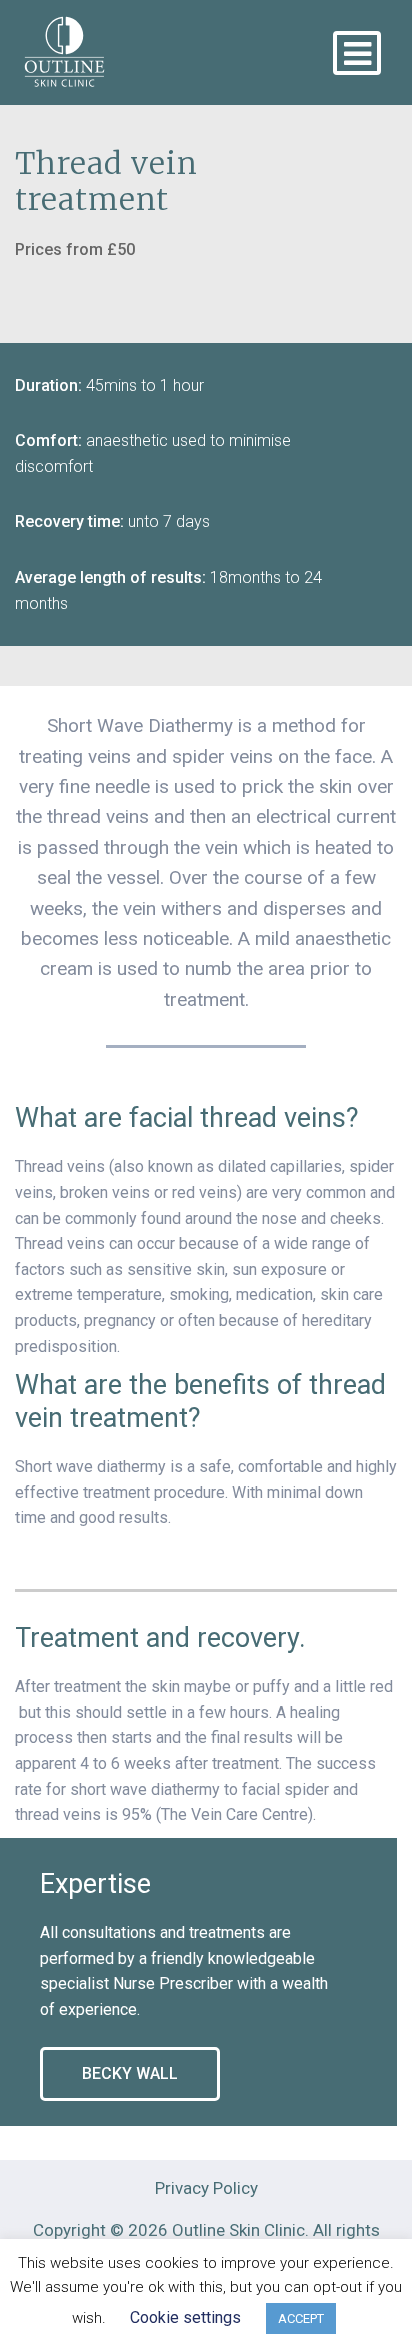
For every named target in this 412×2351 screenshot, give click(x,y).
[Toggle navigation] (357, 53)
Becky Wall (130, 2073)
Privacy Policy (206, 2188)
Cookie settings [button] (185, 2317)
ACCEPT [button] (301, 2318)
